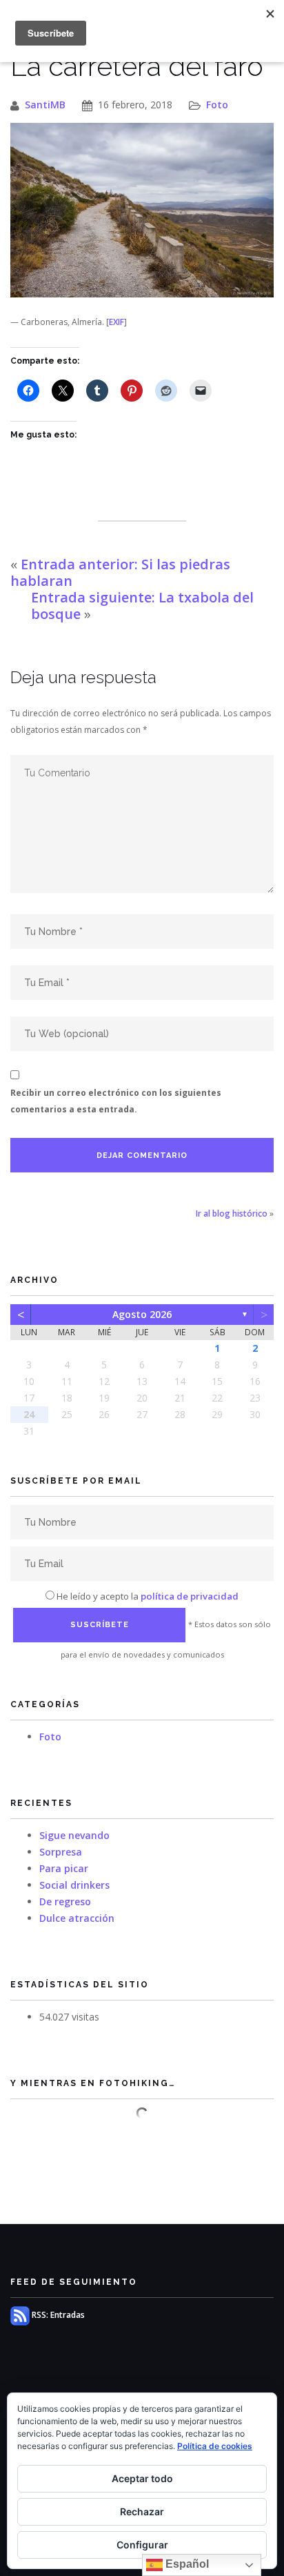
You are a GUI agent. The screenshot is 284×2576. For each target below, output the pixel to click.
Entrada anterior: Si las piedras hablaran (120, 572)
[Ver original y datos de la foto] (142, 210)
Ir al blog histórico (232, 1213)
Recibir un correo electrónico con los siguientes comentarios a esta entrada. (116, 1101)
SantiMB (45, 105)
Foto (217, 105)
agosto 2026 (142, 1314)
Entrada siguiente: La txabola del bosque (142, 606)
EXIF (116, 322)
